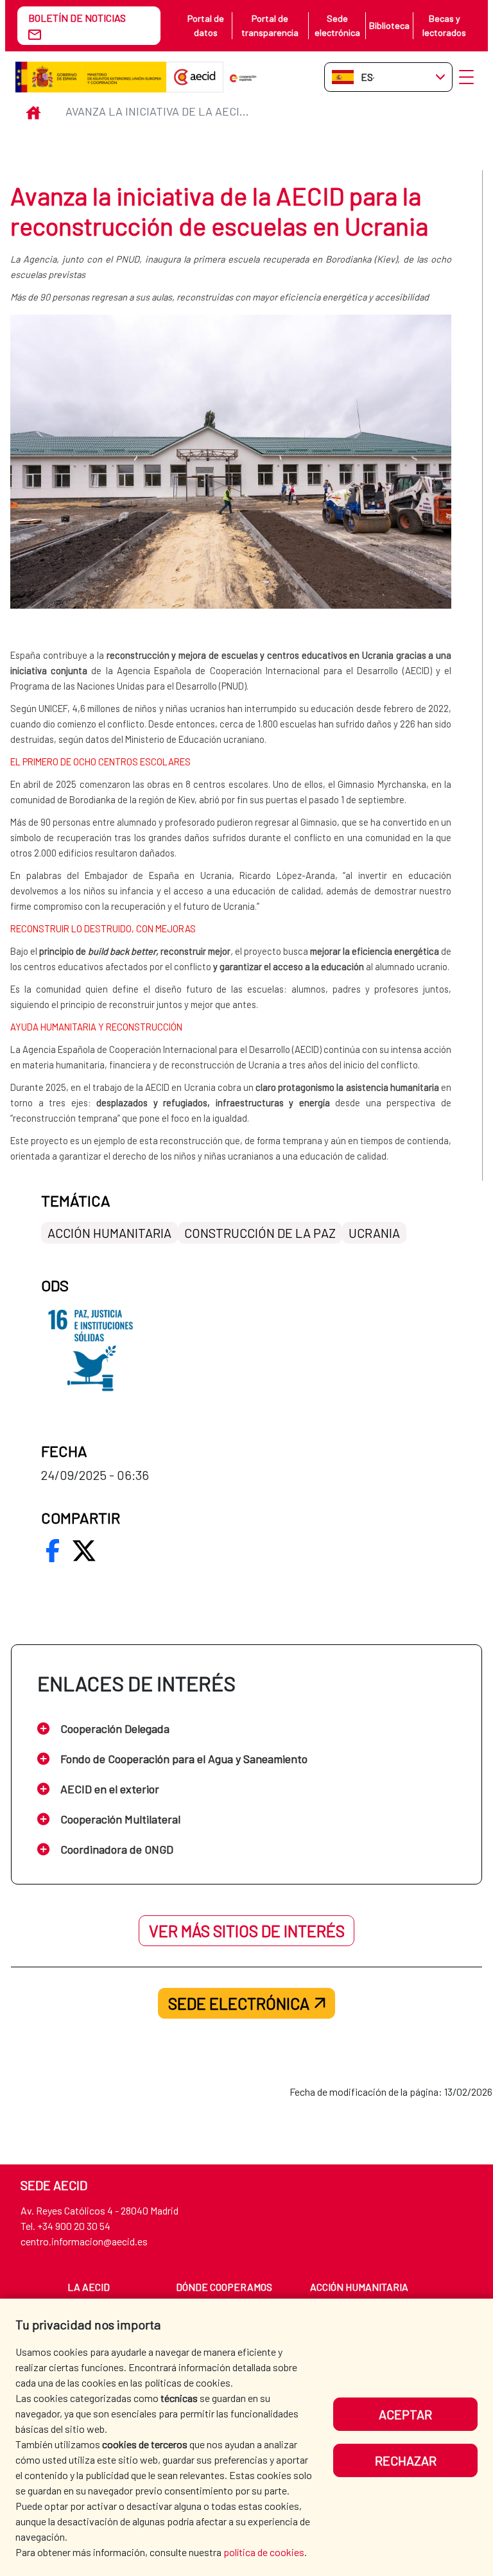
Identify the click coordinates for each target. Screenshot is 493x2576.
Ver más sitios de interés (247, 1931)
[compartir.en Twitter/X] (84, 1551)
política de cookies (264, 2552)
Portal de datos (206, 25)
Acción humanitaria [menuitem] (359, 2287)
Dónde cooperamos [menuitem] (224, 2287)
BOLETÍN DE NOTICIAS (77, 18)
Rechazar (406, 2460)
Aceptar (405, 2414)
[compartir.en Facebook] (53, 1551)
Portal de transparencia (270, 25)
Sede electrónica (337, 25)
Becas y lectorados (444, 25)
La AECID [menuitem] (89, 2287)
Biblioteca (389, 25)
